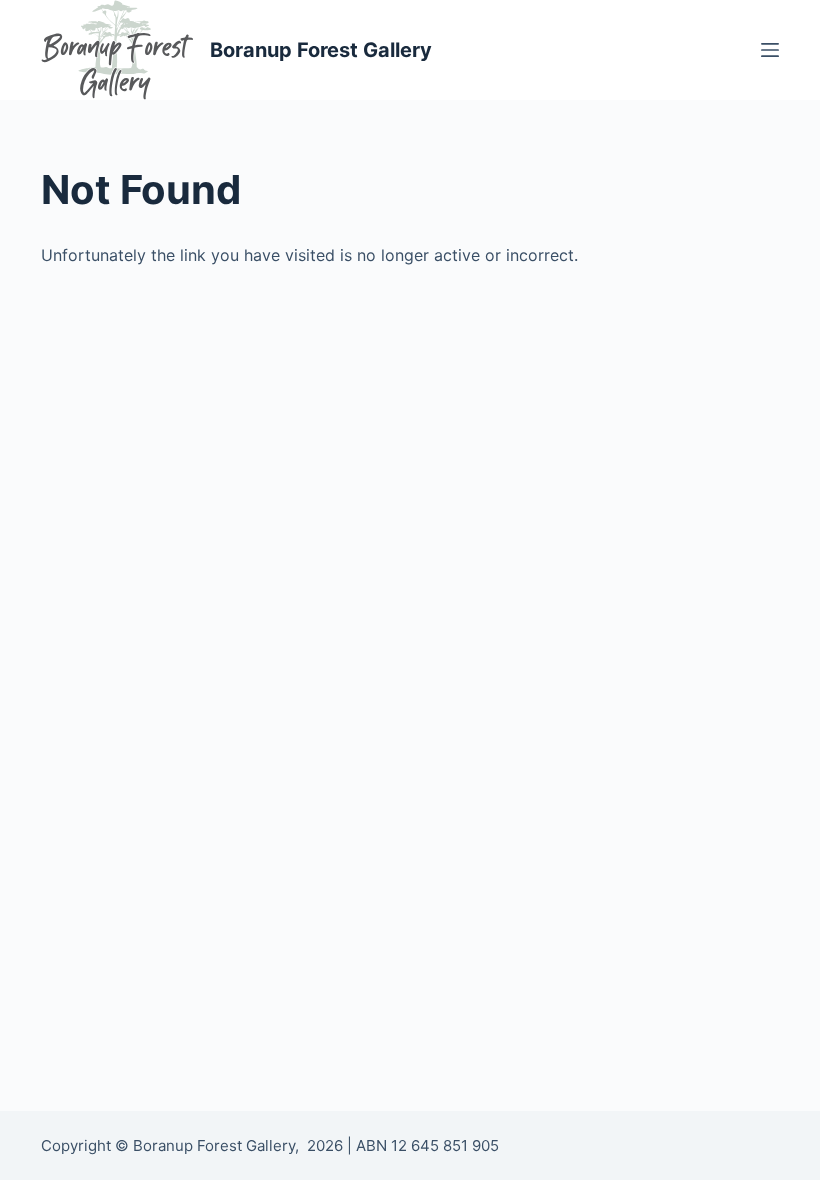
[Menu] (770, 50)
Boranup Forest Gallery (321, 50)
